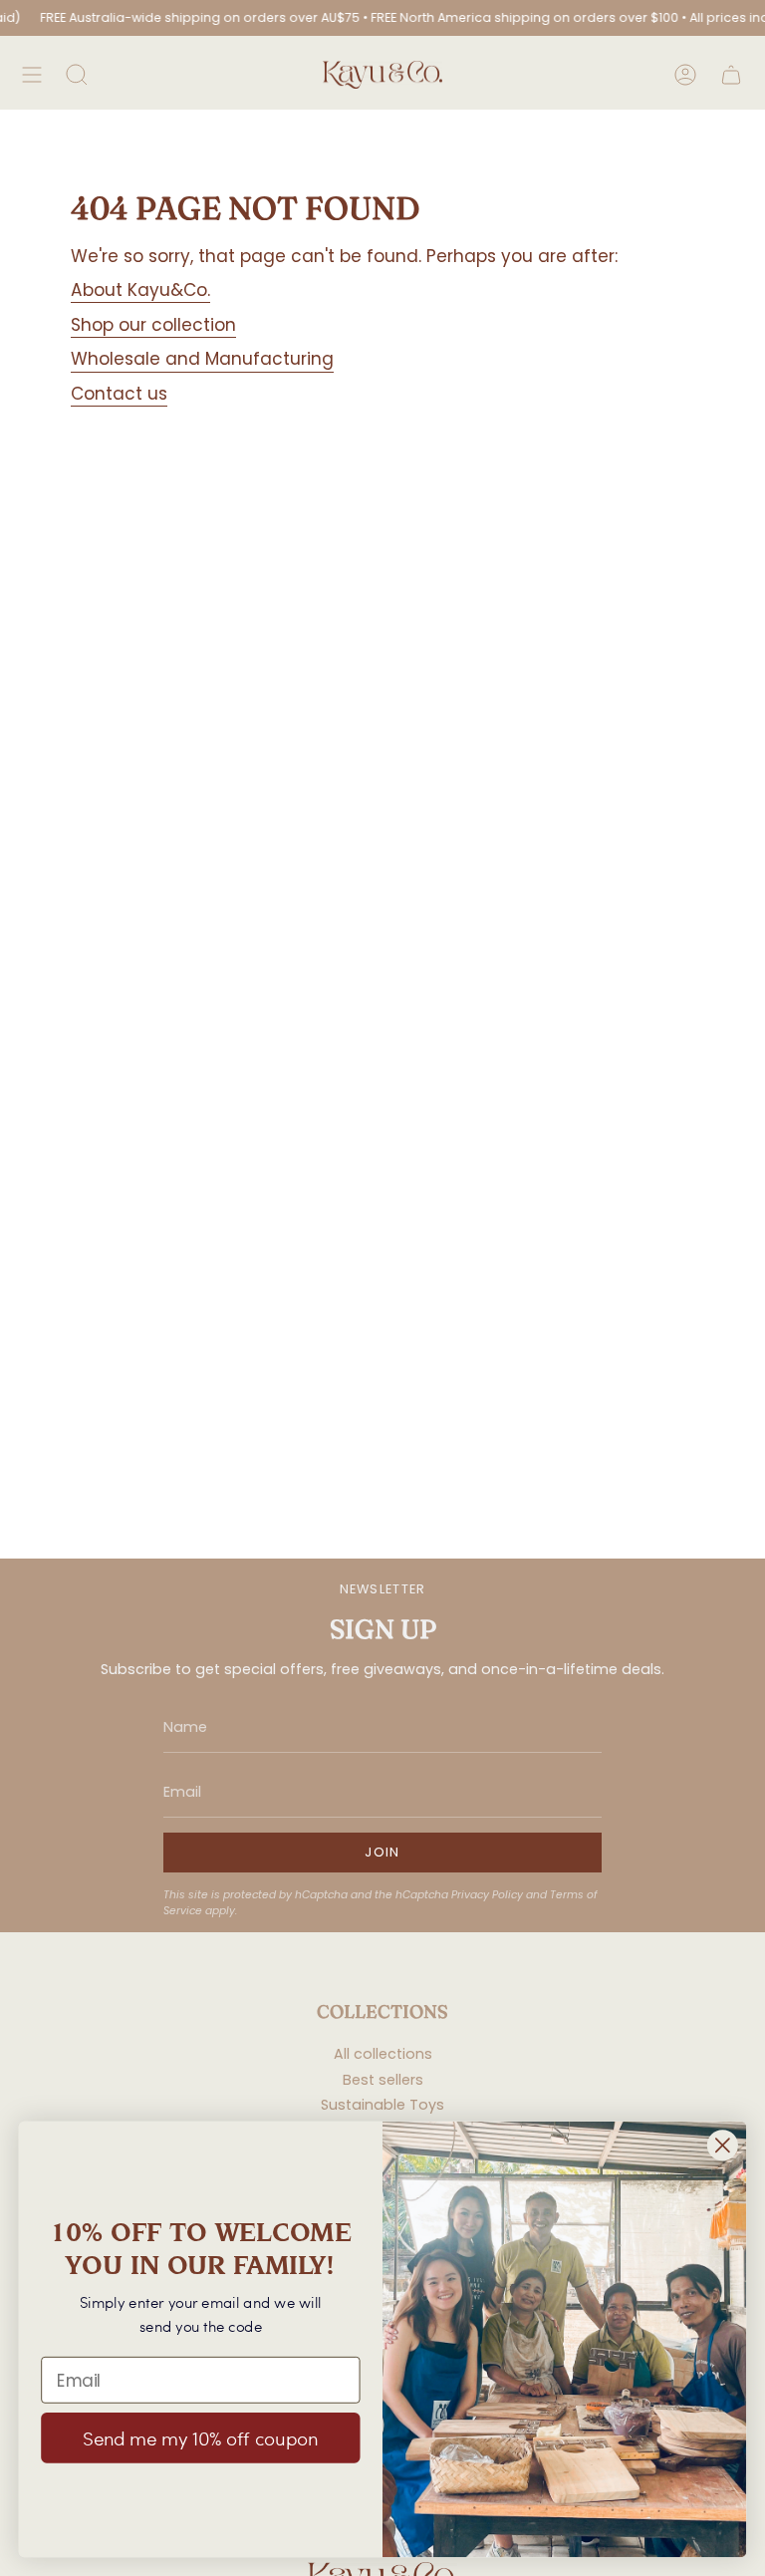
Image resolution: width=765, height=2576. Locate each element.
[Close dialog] (723, 2146)
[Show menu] (32, 75)
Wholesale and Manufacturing (202, 359)
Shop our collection (153, 325)
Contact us (119, 394)
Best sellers (383, 2080)
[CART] (731, 75)
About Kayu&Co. (140, 290)
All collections (383, 2054)
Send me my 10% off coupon (200, 2438)
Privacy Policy (487, 1895)
